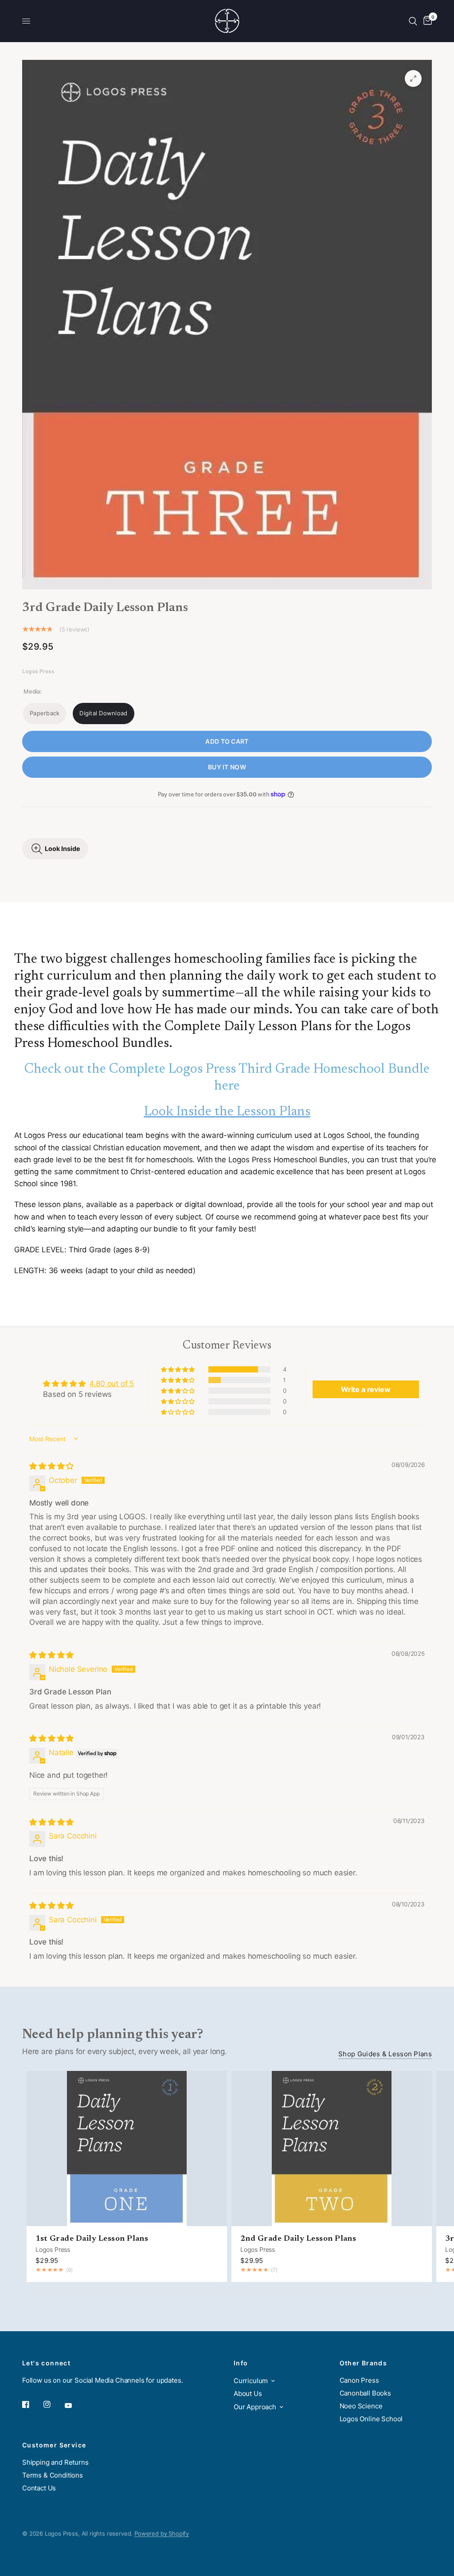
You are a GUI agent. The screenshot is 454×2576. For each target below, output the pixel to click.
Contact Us (39, 2488)
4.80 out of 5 (112, 1384)
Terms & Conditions (53, 2475)
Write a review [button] (366, 1389)
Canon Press (359, 2380)
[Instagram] (53, 2404)
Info (241, 2363)
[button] (178, 1369)
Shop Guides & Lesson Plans (385, 2054)
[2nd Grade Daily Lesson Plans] (332, 2149)
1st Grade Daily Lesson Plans (92, 2239)
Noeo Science (361, 2406)
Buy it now (227, 767)
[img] (51, 1466)
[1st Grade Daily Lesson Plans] (127, 2149)
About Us (248, 2394)
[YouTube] (74, 2406)
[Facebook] (32, 2404)
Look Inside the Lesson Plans (227, 1112)
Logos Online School (371, 2419)
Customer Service (54, 2445)
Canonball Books (365, 2393)
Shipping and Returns (55, 2462)
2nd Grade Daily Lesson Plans (298, 2239)
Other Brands (364, 2363)
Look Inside (63, 849)
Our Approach (255, 2407)
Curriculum (251, 2381)
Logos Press (53, 2249)
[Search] (413, 21)
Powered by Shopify (162, 2533)
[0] (426, 21)
